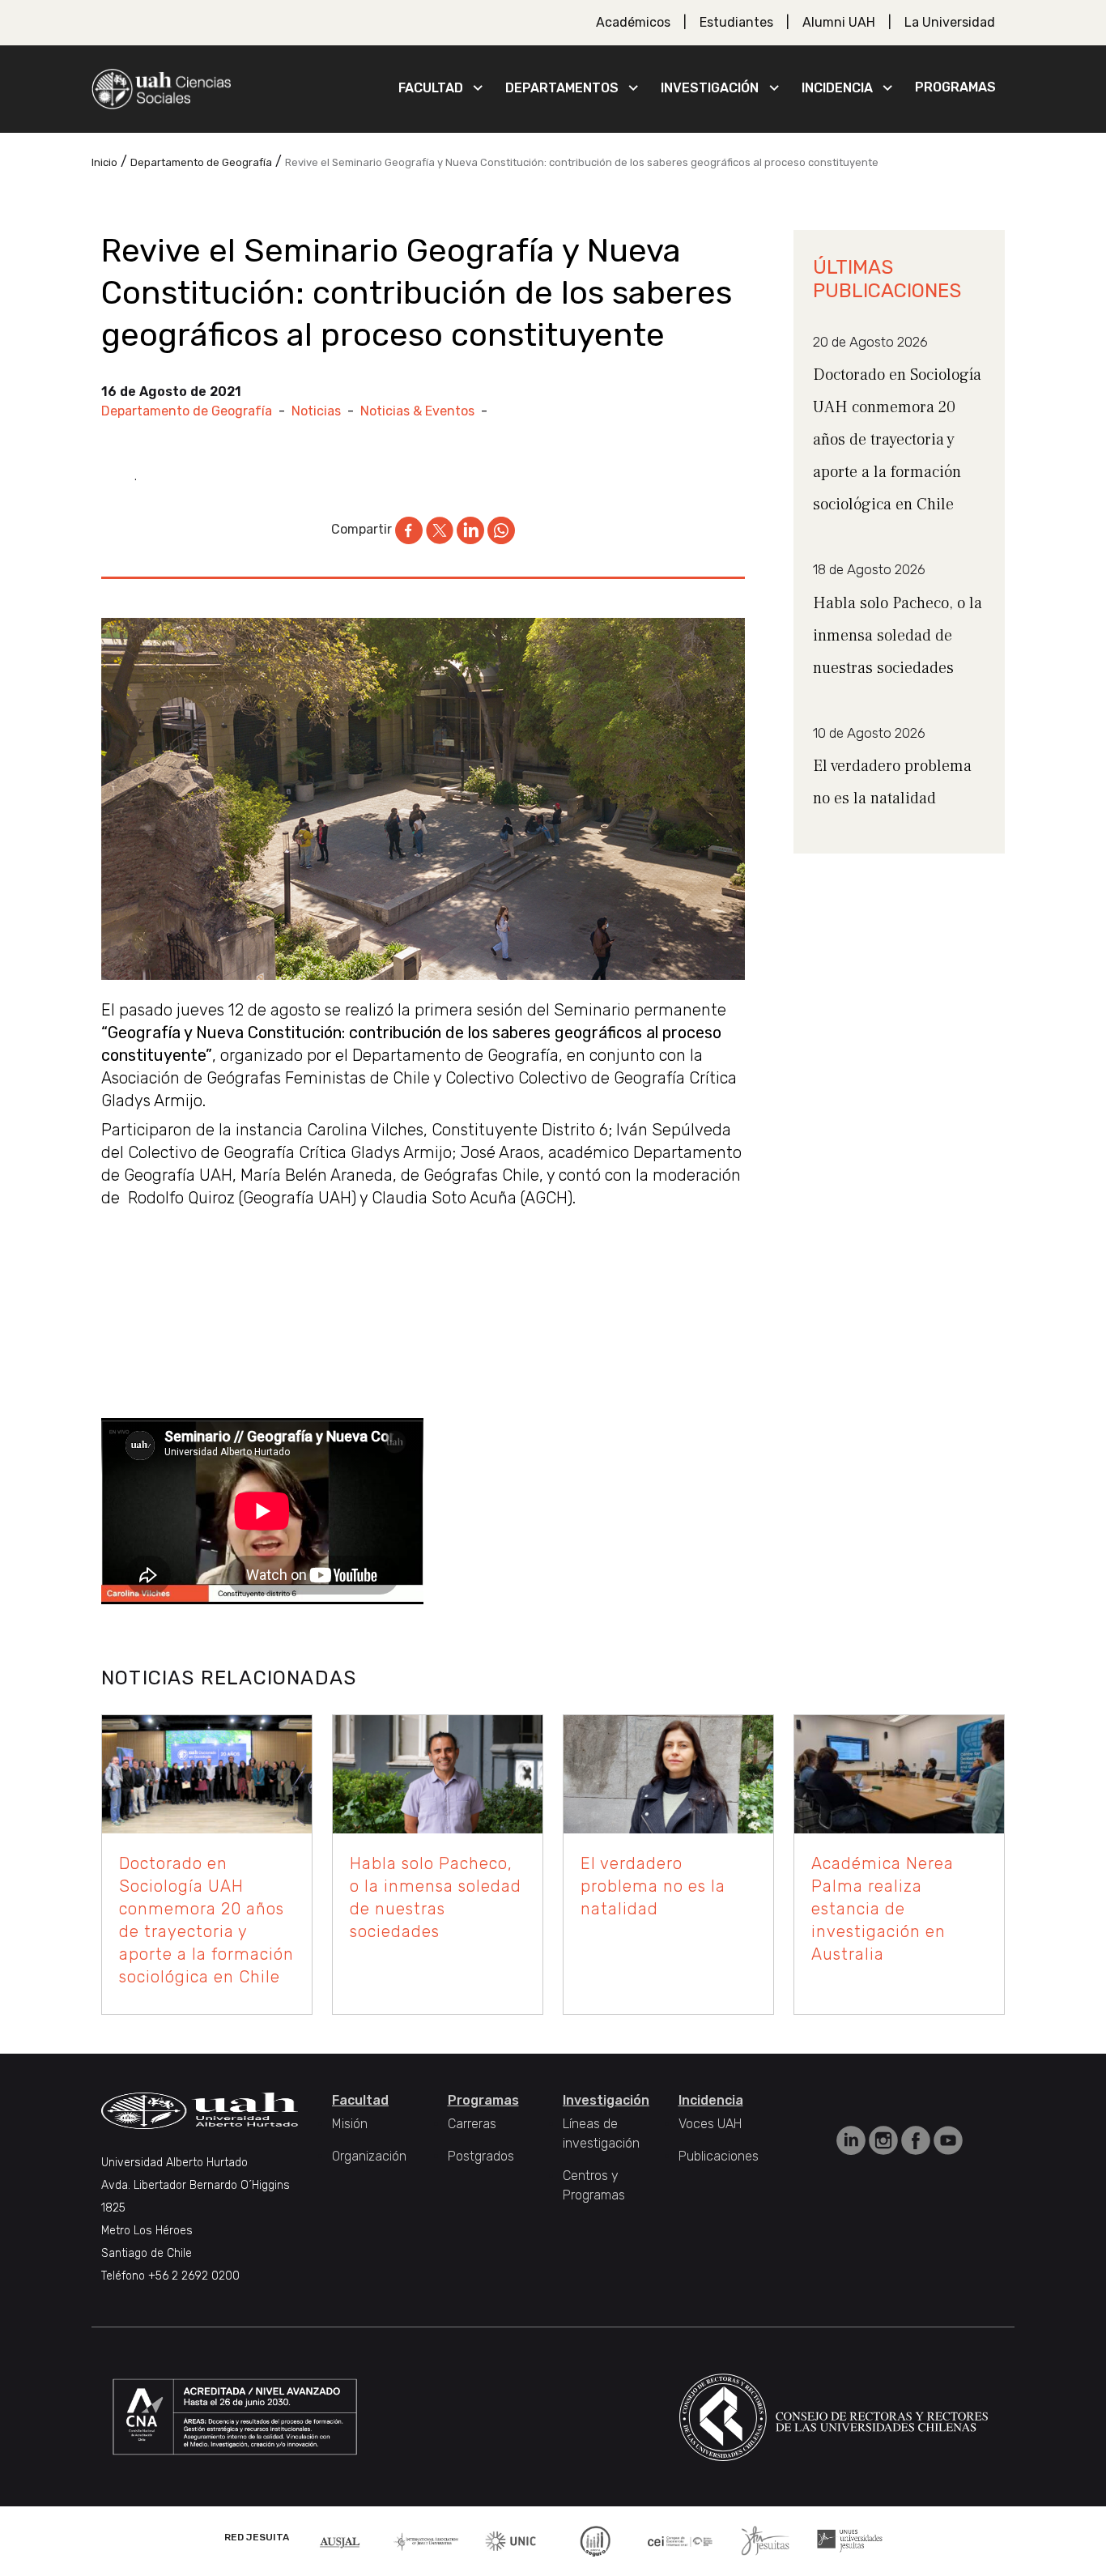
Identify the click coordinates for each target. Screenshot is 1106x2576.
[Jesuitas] (765, 2540)
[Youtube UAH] (948, 2139)
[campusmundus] (681, 2541)
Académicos (633, 22)
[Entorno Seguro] (595, 2540)
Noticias (316, 411)
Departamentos (562, 88)
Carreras (472, 2124)
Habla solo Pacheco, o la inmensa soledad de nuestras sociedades (898, 636)
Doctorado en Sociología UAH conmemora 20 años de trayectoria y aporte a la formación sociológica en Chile (897, 440)
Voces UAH (710, 2124)
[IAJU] (426, 2541)
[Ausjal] (341, 2541)
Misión (350, 2124)
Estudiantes (736, 22)
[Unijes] (850, 2540)
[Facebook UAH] (917, 2139)
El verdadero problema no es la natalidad (653, 1886)
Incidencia (837, 88)
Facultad (431, 88)
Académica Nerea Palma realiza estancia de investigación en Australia (883, 1909)
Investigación (710, 88)
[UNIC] (510, 2540)
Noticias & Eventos (417, 411)
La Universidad (950, 22)
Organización (369, 2156)
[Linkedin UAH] (853, 2139)
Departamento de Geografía (187, 411)
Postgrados (481, 2156)
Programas (955, 87)
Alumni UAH (839, 22)
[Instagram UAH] (885, 2139)
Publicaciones (719, 2156)
